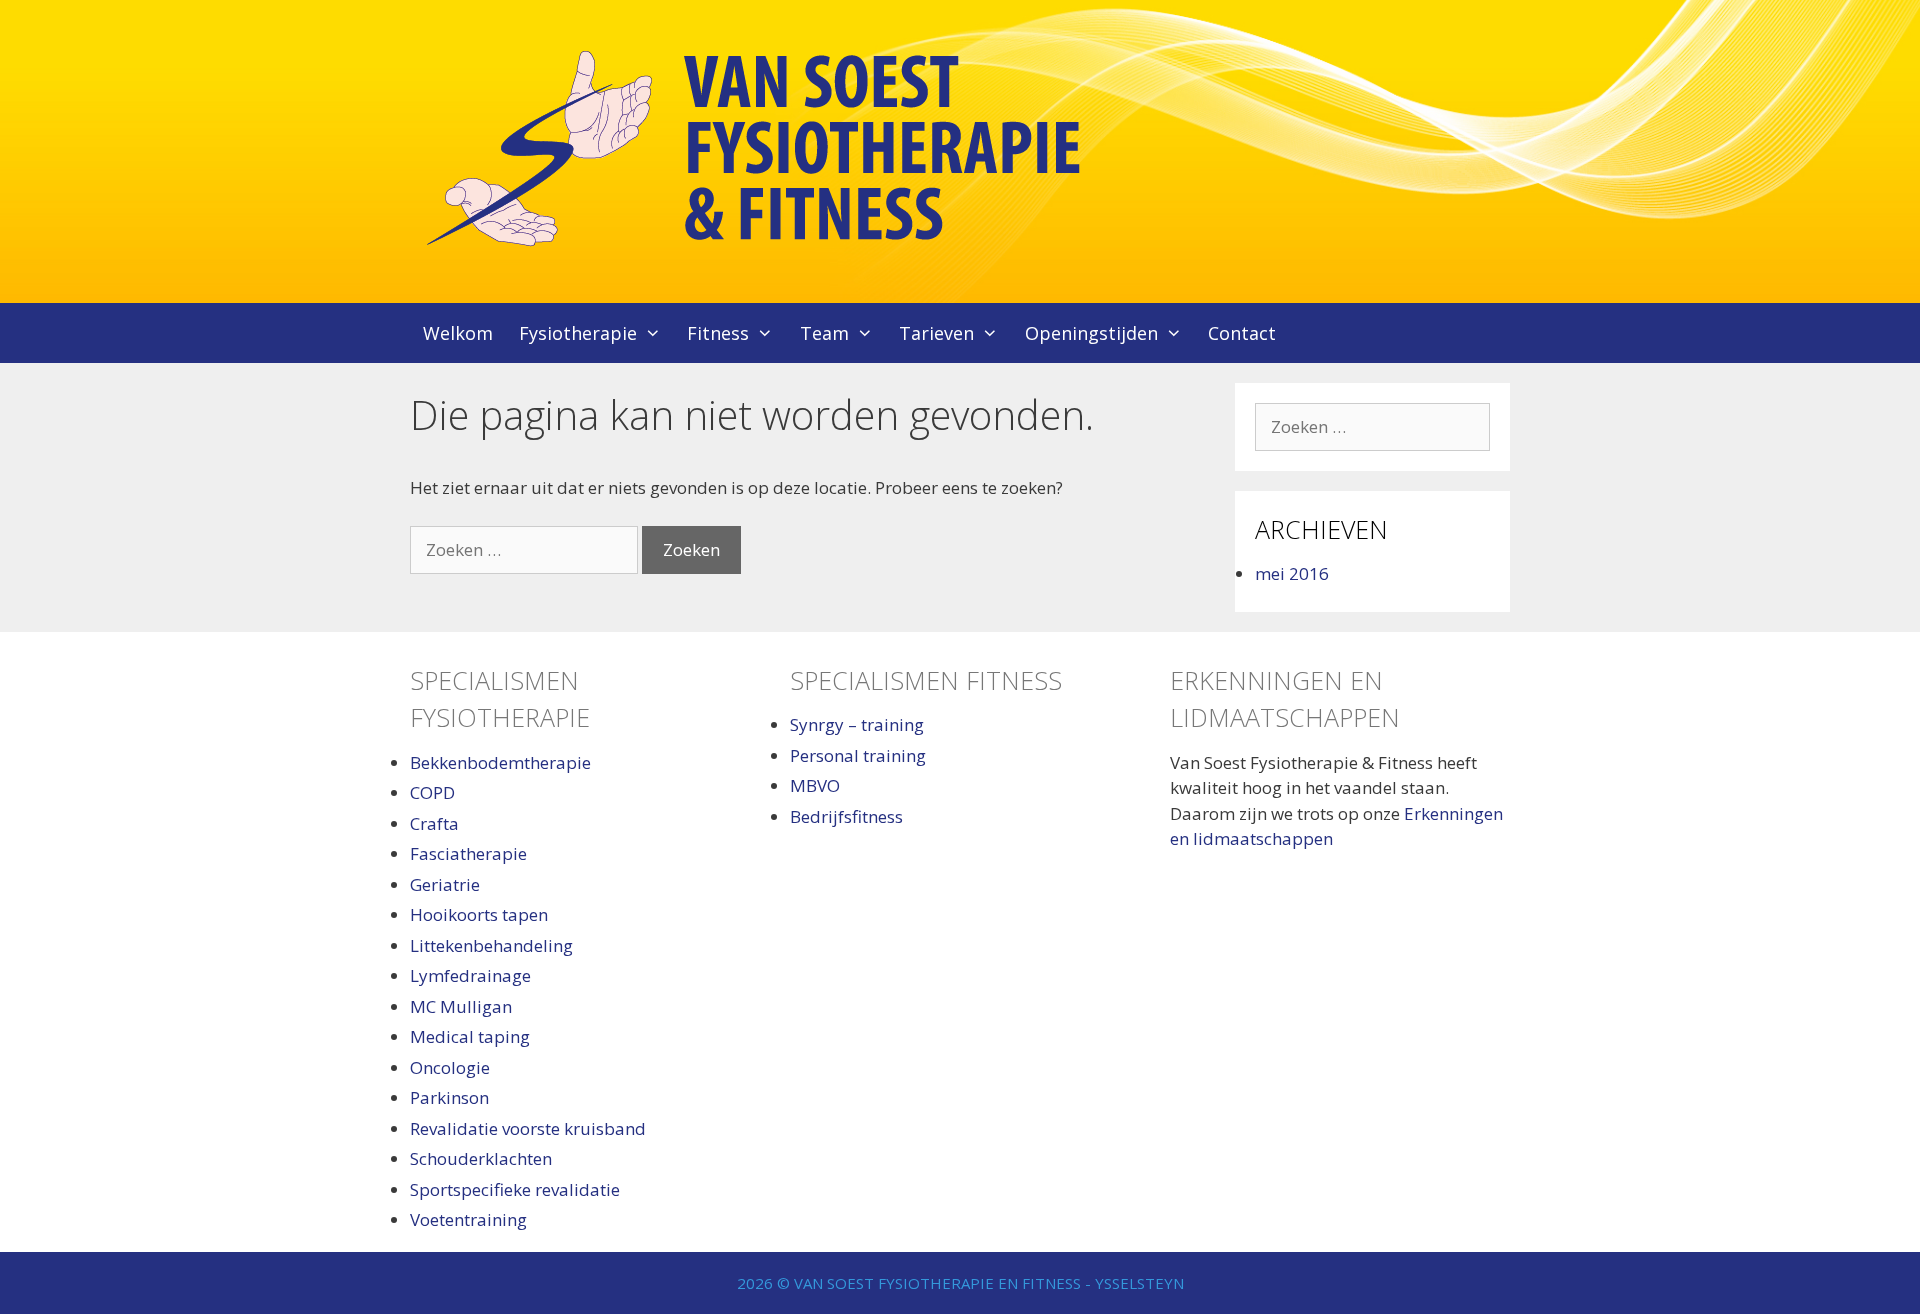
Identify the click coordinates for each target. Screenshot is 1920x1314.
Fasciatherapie (468, 853)
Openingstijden (1091, 333)
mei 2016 (1292, 573)
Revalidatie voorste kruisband (528, 1128)
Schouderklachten (481, 1158)
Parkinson (449, 1097)
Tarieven (936, 333)
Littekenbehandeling (491, 945)
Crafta (434, 823)
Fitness (718, 333)
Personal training (858, 755)
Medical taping (470, 1036)
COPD (432, 792)
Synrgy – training (857, 724)
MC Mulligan (461, 1006)
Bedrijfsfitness (846, 816)
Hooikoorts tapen (479, 914)
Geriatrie (445, 884)
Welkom (458, 333)
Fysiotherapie (578, 333)
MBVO (815, 785)
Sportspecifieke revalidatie (515, 1189)
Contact (1242, 333)
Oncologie (450, 1067)
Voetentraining (468, 1219)
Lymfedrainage (470, 975)
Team (824, 333)
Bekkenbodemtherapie (500, 762)
